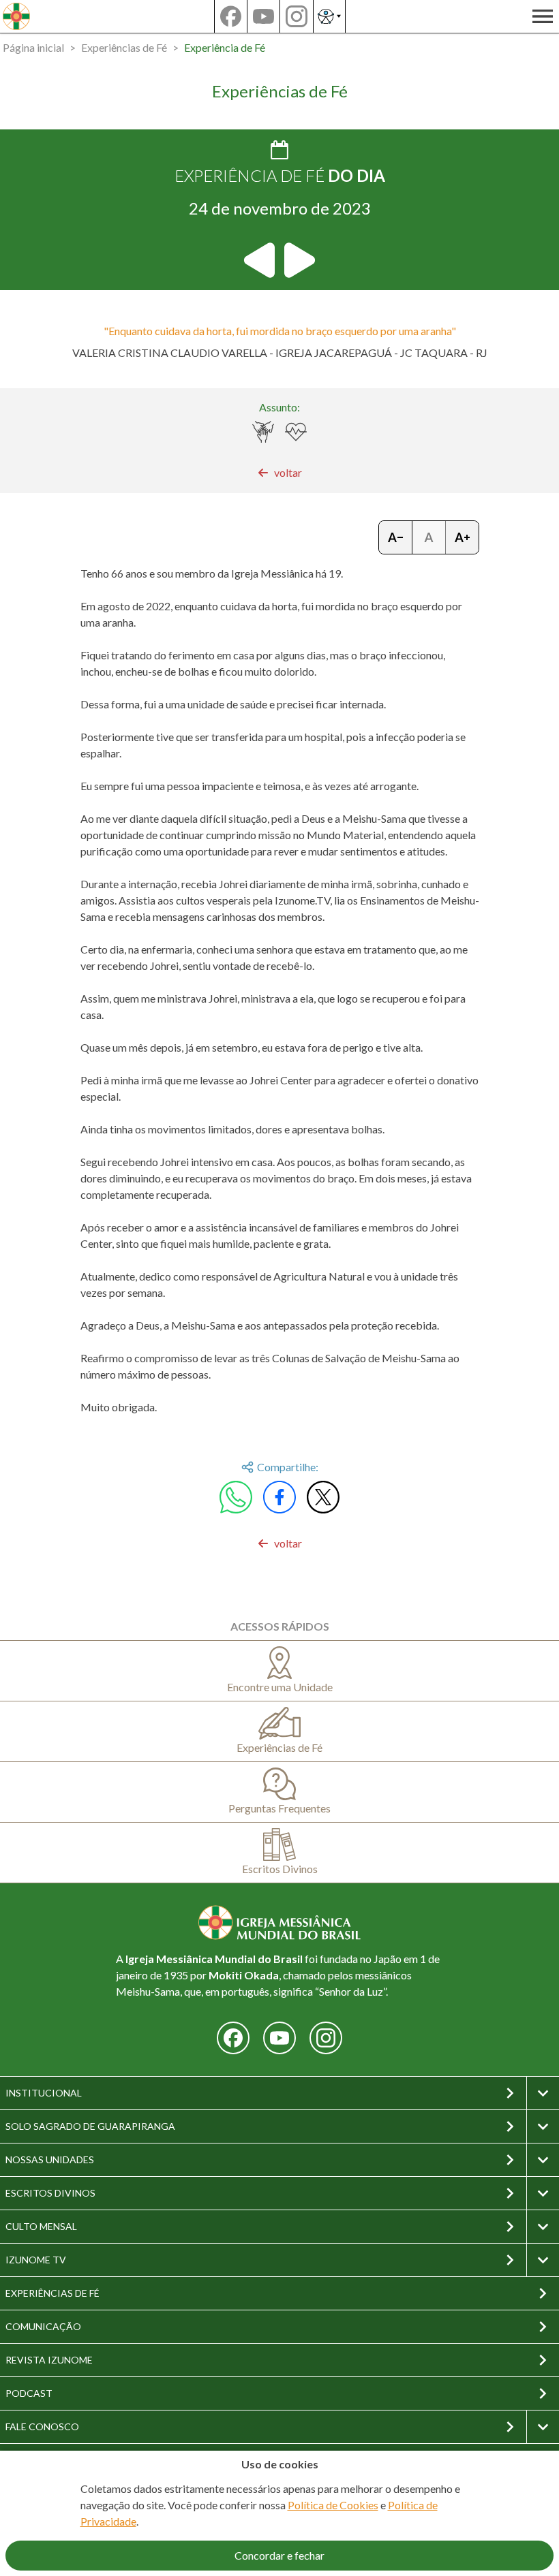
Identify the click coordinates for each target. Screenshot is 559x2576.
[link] (280, 473)
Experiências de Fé (124, 47)
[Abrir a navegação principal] (543, 16)
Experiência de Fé (225, 47)
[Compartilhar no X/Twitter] (323, 1497)
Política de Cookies (333, 2505)
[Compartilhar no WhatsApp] (236, 1497)
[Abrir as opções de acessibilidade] (329, 16)
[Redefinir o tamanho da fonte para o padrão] (429, 537)
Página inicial (33, 47)
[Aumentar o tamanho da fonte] (462, 537)
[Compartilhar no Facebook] (279, 1497)
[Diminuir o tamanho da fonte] (396, 537)
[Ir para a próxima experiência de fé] (299, 260)
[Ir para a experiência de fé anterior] (260, 260)
